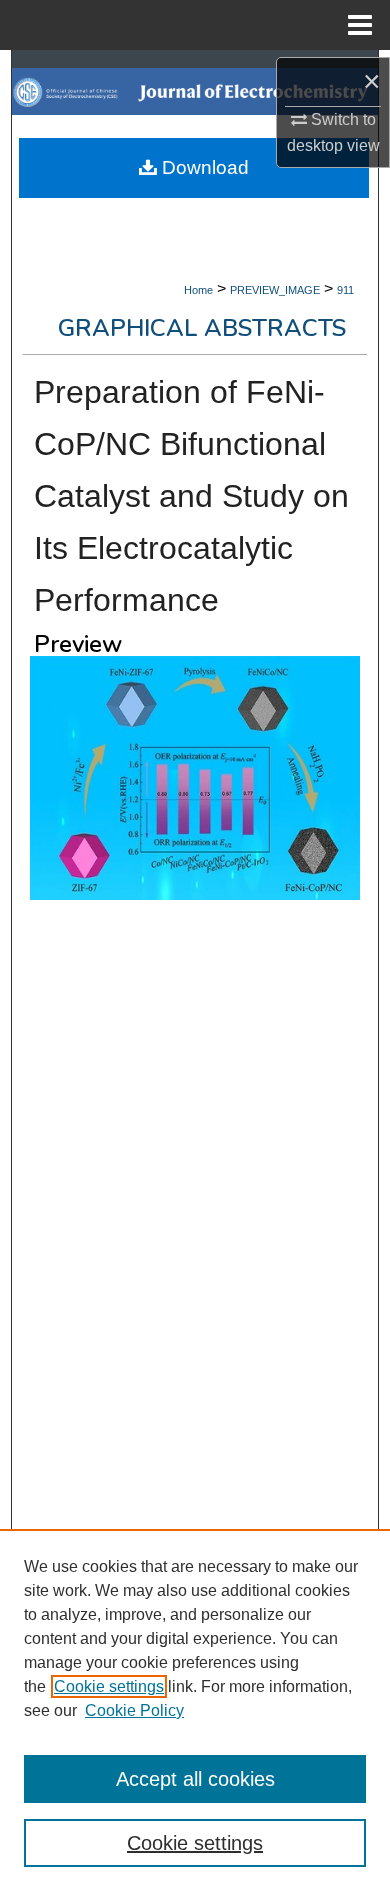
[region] (195, 1710)
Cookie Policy (134, 1710)
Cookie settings (109, 1686)
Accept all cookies (195, 1779)
